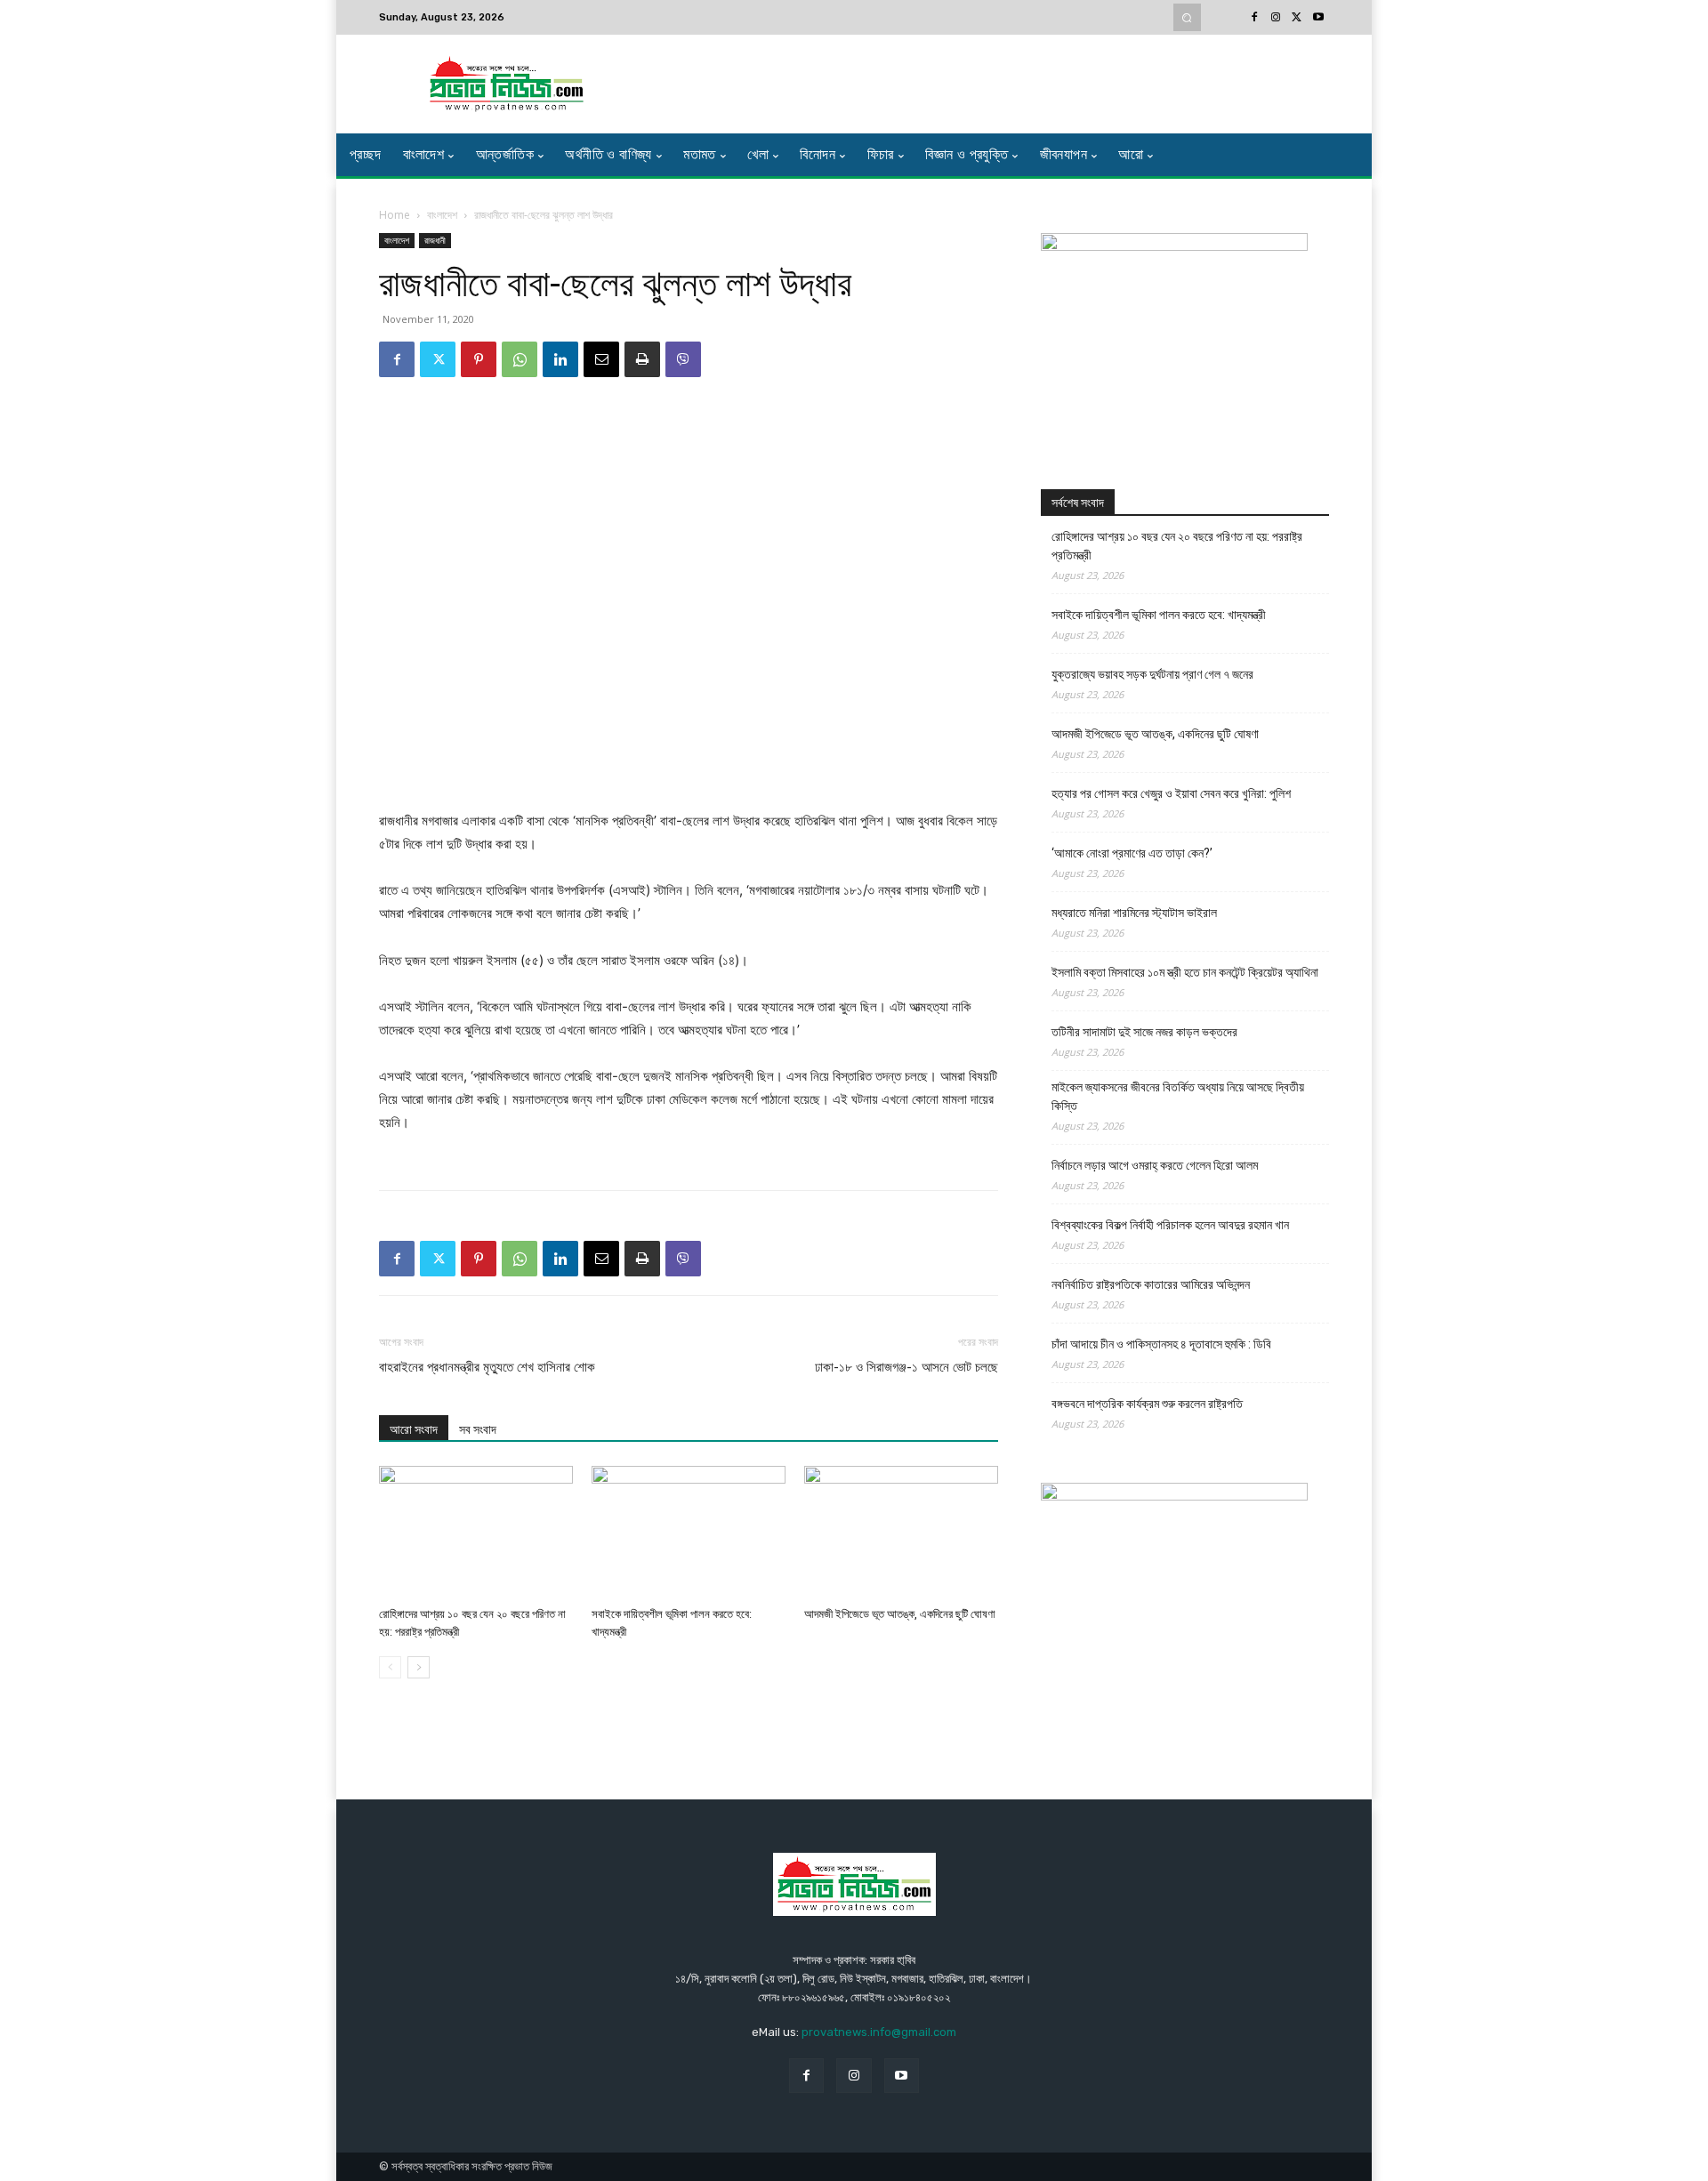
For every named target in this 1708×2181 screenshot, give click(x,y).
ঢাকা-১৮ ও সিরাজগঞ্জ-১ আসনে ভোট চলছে (906, 1367)
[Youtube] (1318, 18)
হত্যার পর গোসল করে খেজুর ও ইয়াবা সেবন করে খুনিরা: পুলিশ (1171, 793)
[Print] (642, 359)
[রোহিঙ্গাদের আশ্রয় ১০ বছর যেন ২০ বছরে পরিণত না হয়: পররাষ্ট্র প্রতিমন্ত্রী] (476, 1533)
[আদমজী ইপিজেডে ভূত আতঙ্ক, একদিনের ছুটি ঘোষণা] (901, 1533)
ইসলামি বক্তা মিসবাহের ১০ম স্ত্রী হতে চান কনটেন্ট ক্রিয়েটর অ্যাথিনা (1185, 972)
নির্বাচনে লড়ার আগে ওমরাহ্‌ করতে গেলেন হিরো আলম (1155, 1165)
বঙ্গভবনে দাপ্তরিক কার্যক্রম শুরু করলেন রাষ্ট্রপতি (1147, 1404)
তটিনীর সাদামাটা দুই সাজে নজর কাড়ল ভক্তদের (1144, 1032)
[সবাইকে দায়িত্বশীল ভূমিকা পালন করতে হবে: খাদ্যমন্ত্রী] (689, 1533)
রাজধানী (435, 240)
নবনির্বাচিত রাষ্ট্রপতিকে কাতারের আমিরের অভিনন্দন (1151, 1284)
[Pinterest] (479, 359)
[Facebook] (1254, 18)
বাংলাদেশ (442, 215)
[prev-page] (390, 1667)
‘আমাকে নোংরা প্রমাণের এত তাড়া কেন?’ (1132, 853)
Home (395, 215)
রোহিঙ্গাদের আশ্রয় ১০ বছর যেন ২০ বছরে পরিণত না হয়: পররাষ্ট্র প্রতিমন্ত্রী (1177, 546)
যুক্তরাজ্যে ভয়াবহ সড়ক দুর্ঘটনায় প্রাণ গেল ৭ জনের (1152, 674)
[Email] (601, 359)
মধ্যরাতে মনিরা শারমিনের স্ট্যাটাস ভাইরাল (1134, 913)
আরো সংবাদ (414, 1429)
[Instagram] (1276, 18)
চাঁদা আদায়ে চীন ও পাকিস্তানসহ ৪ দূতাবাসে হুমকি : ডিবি (1161, 1344)
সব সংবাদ (478, 1429)
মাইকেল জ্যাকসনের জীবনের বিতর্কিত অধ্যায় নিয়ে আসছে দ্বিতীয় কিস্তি (1178, 1096)
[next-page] (419, 1667)
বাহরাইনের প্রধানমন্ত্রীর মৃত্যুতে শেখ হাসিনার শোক (487, 1367)
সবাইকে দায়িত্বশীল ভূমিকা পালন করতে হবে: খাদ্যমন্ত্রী (1159, 615)
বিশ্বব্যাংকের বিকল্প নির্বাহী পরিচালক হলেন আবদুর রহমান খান (1170, 1225)
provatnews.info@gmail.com (879, 2032)
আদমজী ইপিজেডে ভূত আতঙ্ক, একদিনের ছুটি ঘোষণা (900, 1614)
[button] (1187, 17)
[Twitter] (1297, 18)
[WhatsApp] (520, 359)
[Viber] (683, 359)
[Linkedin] (560, 359)
